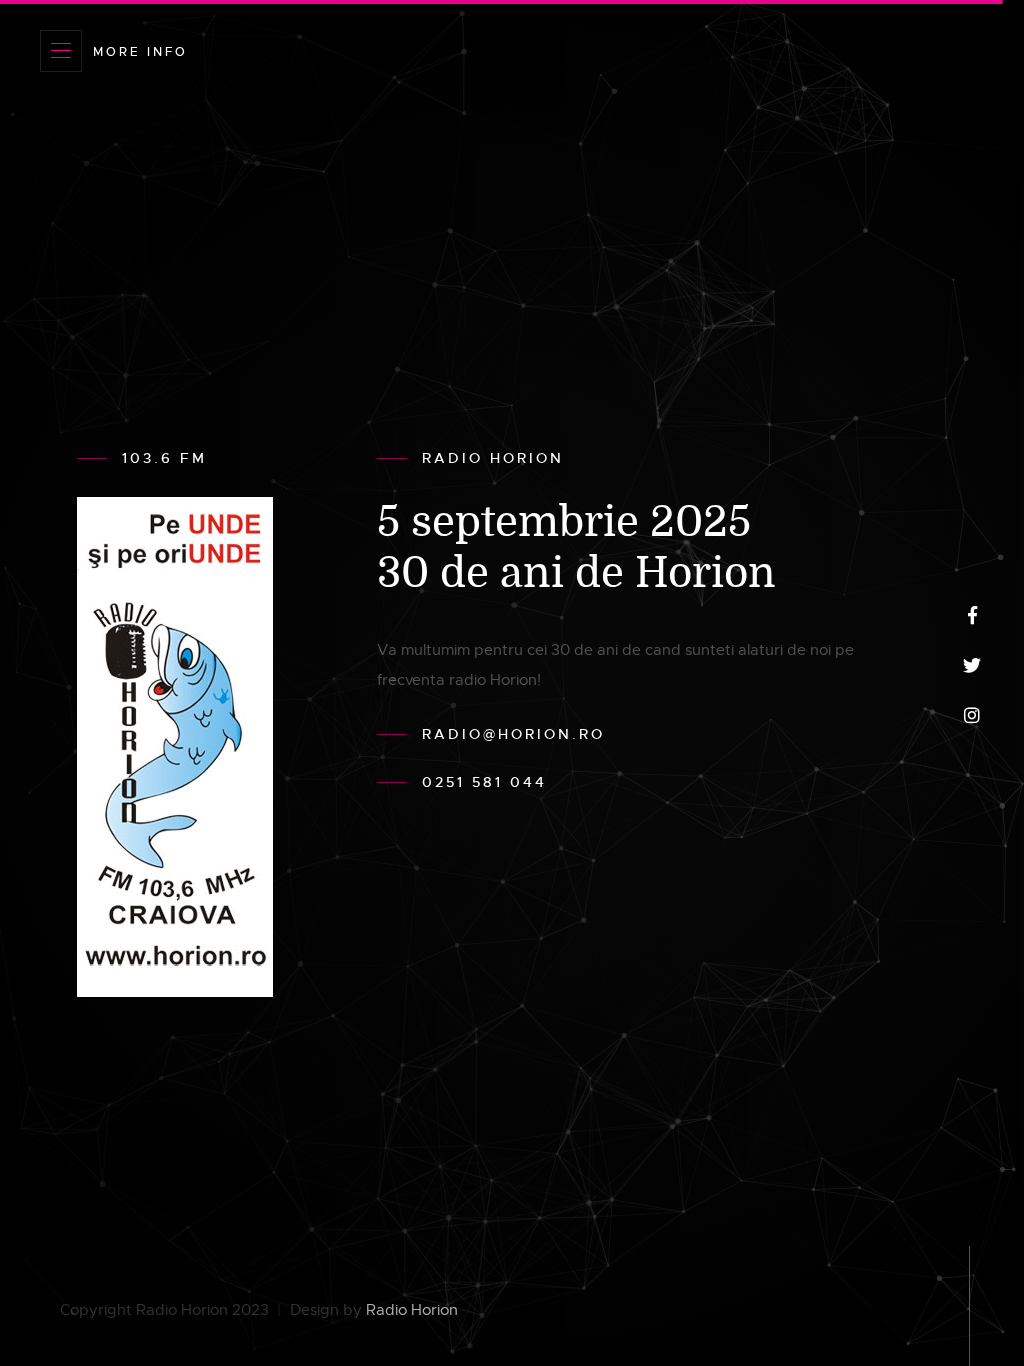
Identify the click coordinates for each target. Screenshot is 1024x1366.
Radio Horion (412, 1310)
